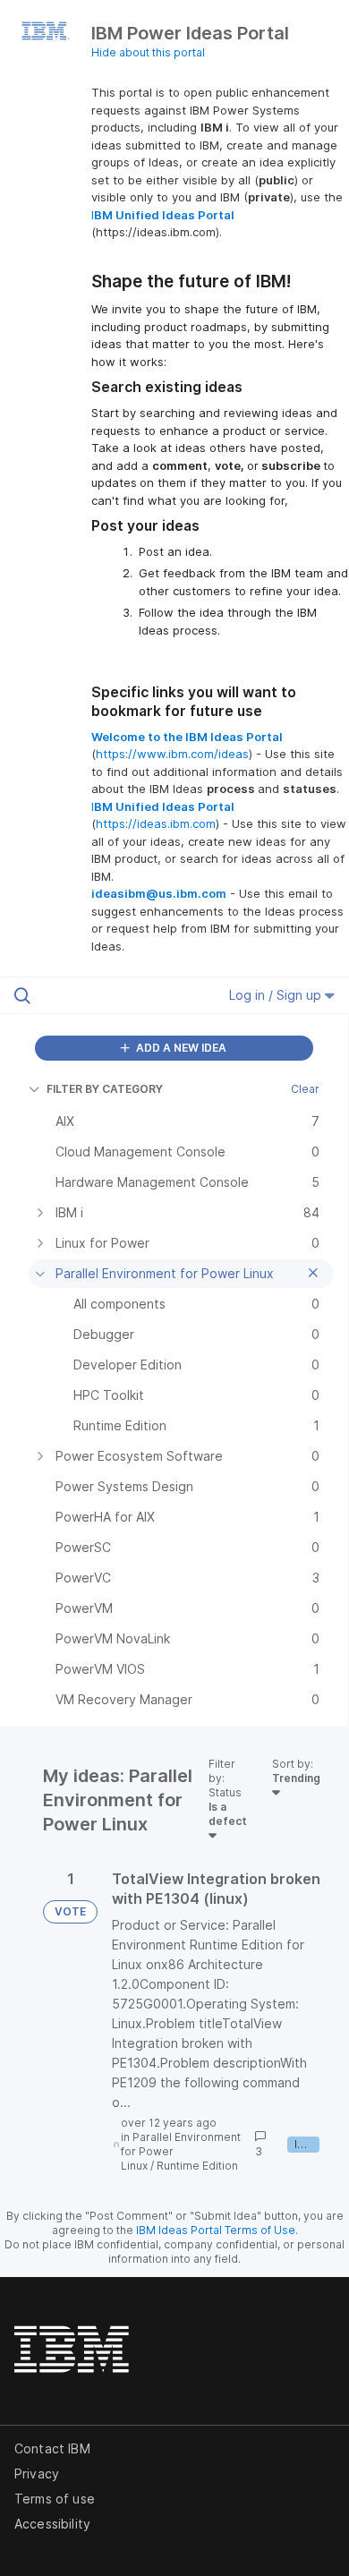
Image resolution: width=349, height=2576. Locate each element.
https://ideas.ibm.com (156, 823)
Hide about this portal (148, 52)
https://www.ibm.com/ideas (172, 754)
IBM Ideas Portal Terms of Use (216, 2230)
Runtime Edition (197, 2166)
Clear (305, 1089)
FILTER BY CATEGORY (105, 1089)
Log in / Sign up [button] (277, 995)
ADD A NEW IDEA (180, 1048)
